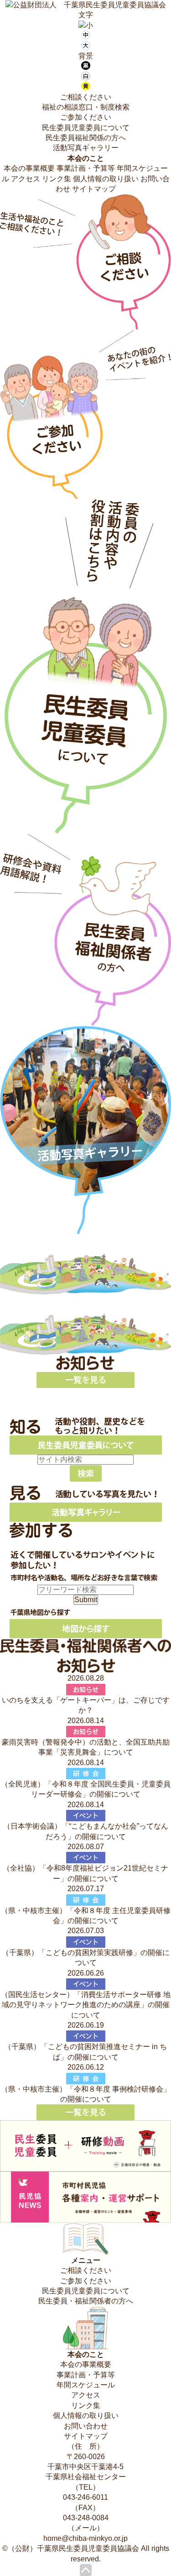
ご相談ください (86, 97)
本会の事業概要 (29, 168)
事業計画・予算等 (86, 168)
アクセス (26, 179)
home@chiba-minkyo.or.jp (85, 2538)
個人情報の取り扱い (106, 179)
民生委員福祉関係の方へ (86, 138)
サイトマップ (94, 189)
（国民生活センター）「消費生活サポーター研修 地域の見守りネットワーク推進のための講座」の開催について (86, 2005)
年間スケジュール (86, 2385)
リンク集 (57, 179)
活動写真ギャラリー (86, 148)
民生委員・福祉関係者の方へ (86, 2301)
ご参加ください (86, 117)
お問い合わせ (86, 2426)
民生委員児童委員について (86, 128)
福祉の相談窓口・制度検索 (86, 107)
